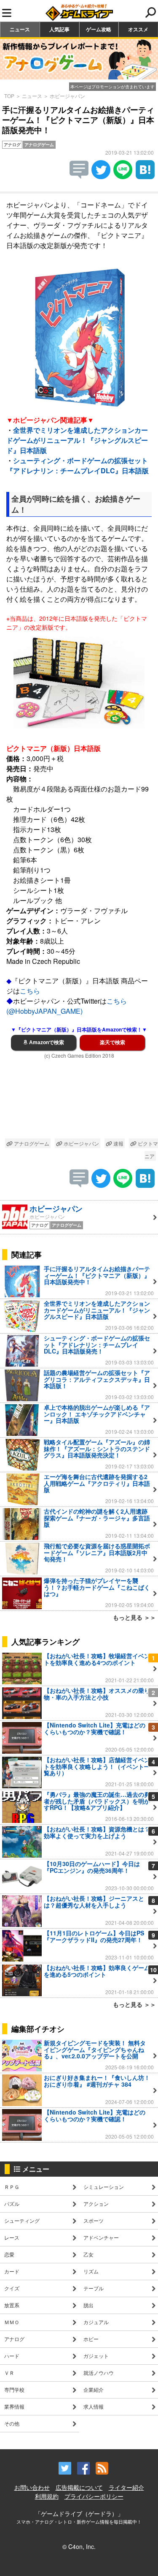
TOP (9, 96)
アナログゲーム (31, 1143)
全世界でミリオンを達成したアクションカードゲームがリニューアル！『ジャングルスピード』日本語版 (77, 440)
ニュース (20, 29)
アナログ (14, 2339)
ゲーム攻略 (99, 29)
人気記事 (59, 29)
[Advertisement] (79, 1100)
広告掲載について (79, 2487)
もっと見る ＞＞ (134, 1617)
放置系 (12, 2305)
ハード (12, 2356)
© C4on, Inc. (79, 2546)
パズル (12, 2204)
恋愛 (9, 2254)
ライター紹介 (126, 2487)
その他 (12, 2423)
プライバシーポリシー (94, 2496)
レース (12, 2237)
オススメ (138, 29)
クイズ (12, 2288)
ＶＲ (9, 2373)
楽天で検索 (112, 1042)
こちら (30, 991)
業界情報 (14, 2406)
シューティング (22, 2220)
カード (12, 2271)
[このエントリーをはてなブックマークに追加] (145, 176)
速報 (118, 1143)
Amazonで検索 (46, 1042)
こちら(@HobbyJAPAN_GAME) (67, 1006)
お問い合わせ (32, 2487)
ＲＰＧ (12, 2187)
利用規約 (47, 2496)
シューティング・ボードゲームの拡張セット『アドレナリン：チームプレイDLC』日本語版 (78, 465)
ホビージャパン (67, 96)
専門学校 (14, 2389)
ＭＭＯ (12, 2322)
